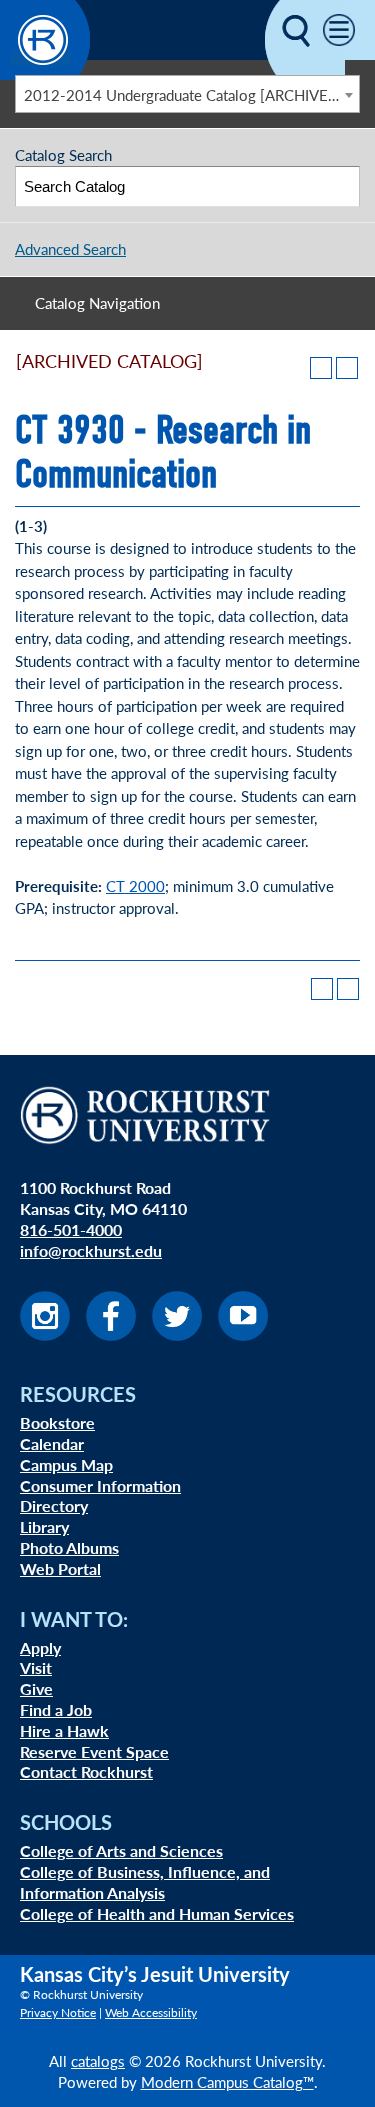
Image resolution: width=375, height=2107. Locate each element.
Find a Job (56, 1709)
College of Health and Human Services (157, 1913)
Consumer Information (100, 1485)
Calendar (52, 1443)
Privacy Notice (58, 2012)
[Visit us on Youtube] (243, 1334)
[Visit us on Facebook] (111, 1334)
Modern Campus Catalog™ (227, 2081)
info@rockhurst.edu (91, 1250)
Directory (54, 1505)
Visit (36, 1667)
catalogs (98, 2060)
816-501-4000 (71, 1229)
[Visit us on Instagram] (45, 1334)
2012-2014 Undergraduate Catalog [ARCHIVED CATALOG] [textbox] (191, 94)
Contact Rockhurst (86, 1771)
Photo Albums (69, 1547)
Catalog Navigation (97, 302)
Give (36, 1688)
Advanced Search (70, 248)
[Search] (340, 186)
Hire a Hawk (64, 1730)
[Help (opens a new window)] (347, 368)
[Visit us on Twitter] (177, 1334)
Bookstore (57, 1422)
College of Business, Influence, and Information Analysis (145, 1882)
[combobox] (187, 94)
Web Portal (60, 1568)
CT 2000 (135, 885)
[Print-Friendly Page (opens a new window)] (321, 368)
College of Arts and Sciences (121, 1850)
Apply (40, 1647)
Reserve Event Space (94, 1751)
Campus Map (66, 1464)
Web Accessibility (151, 2012)
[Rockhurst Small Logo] (45, 73)
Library (44, 1526)
